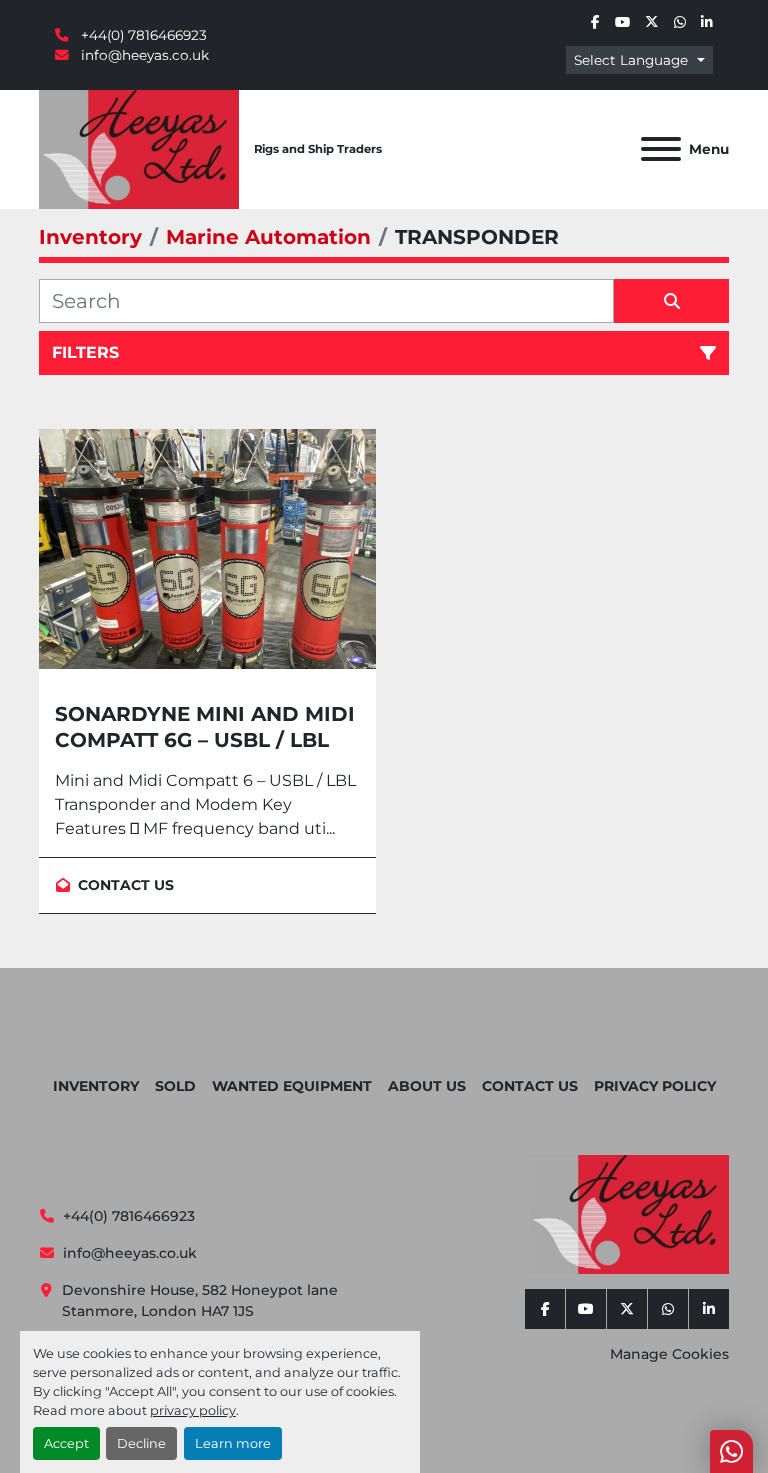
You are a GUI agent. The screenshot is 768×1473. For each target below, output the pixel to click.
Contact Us (530, 1086)
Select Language (631, 60)
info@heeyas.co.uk (143, 55)
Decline (141, 1443)
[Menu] (661, 149)
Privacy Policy (655, 1086)
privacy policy (193, 1410)
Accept (66, 1443)
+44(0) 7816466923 (142, 35)
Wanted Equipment (292, 1086)
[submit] (671, 301)
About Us (427, 1086)
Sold (175, 1086)
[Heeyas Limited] (629, 1213)
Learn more (233, 1443)
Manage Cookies (669, 1354)
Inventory (96, 1086)
